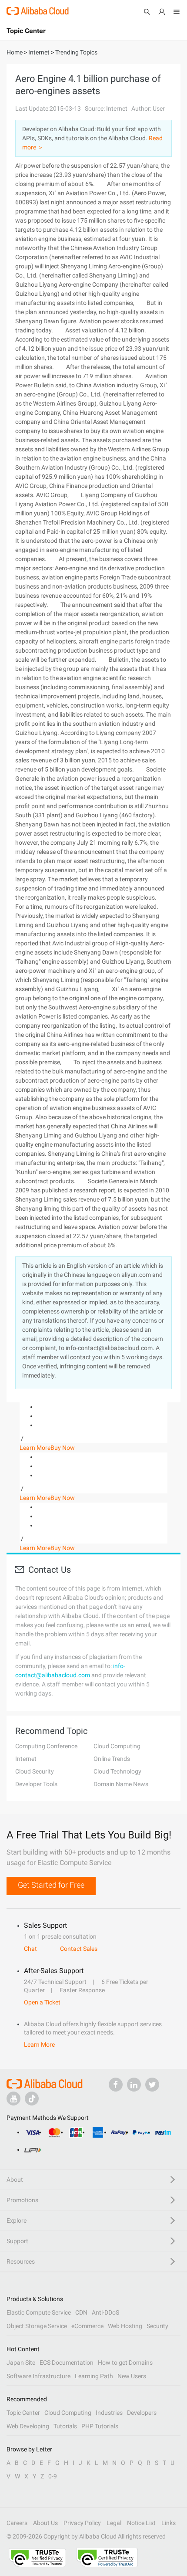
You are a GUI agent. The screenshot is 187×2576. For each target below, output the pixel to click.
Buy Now (63, 1448)
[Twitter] (152, 2085)
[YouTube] (13, 2099)
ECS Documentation (67, 2363)
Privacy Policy (82, 2523)
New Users (132, 2376)
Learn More (35, 1448)
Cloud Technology (117, 1771)
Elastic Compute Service (39, 2312)
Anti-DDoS (105, 2312)
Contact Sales (79, 1949)
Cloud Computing (117, 1746)
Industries (109, 2413)
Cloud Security (35, 1771)
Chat (30, 1949)
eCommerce (87, 2326)
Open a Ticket (42, 2002)
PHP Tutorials (100, 2426)
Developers (142, 2413)
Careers (17, 2523)
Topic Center (23, 2413)
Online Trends (112, 1759)
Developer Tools (36, 1784)
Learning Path (94, 2376)
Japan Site (21, 2363)
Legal (114, 2523)
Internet (26, 1759)
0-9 (53, 2476)
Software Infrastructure (38, 2376)
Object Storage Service (37, 2326)
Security (157, 2326)
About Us (45, 2523)
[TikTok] (32, 2099)
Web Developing (28, 2426)
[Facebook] (116, 2085)
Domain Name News (121, 1784)
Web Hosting (125, 2326)
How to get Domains (125, 2363)
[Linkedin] (134, 2085)
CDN (81, 2312)
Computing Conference (46, 1746)
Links (169, 2523)
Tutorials (65, 2426)
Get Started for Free (51, 1885)
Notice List (141, 2523)
